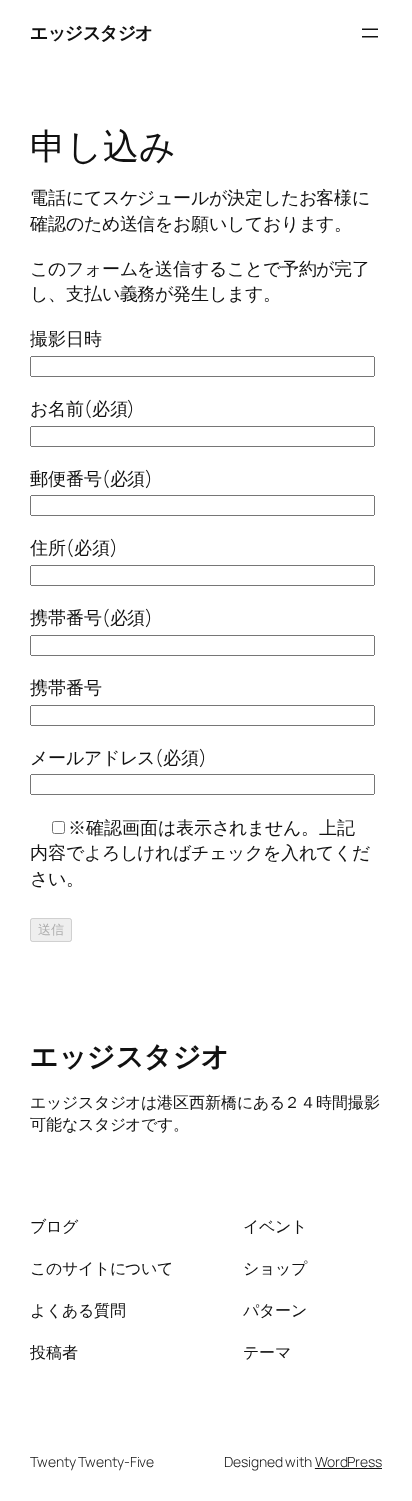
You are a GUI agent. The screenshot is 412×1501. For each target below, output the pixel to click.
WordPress (348, 1461)
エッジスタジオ (91, 32)
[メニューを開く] (370, 33)
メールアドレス (118, 757)
